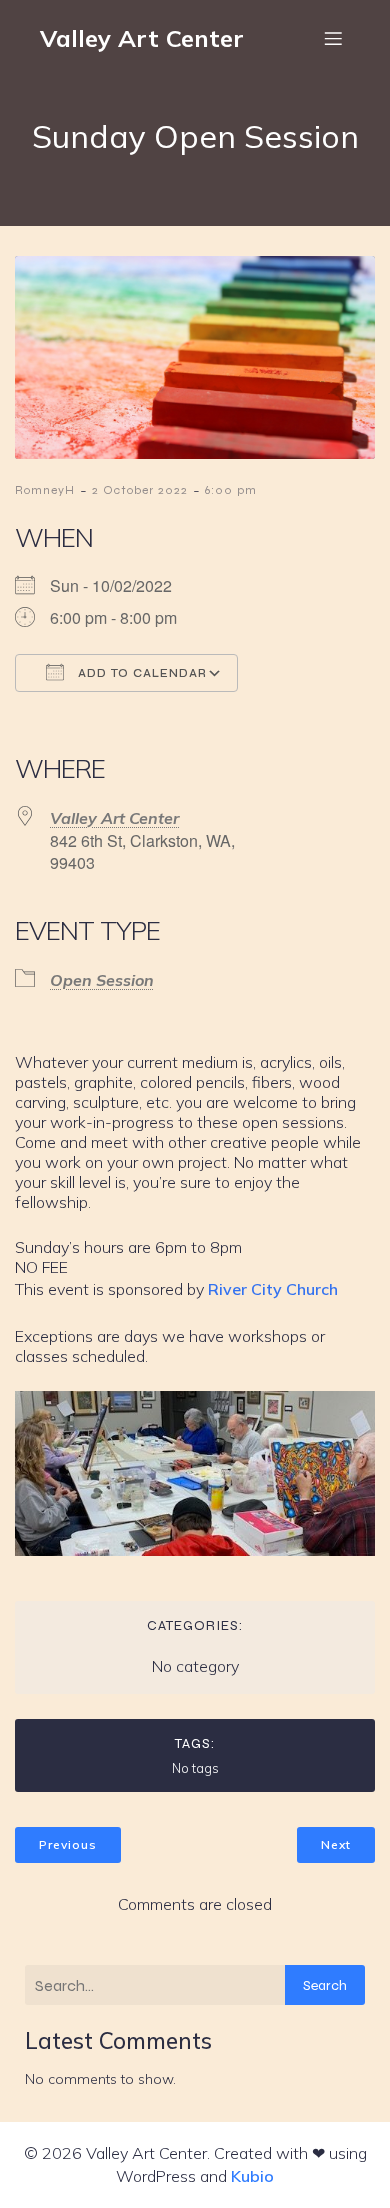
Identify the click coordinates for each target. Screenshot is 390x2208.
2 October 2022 (140, 490)
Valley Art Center (114, 818)
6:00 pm (231, 490)
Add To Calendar (140, 673)
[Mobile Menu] (333, 38)
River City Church (273, 1289)
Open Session (102, 980)
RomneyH (45, 490)
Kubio (252, 2176)
